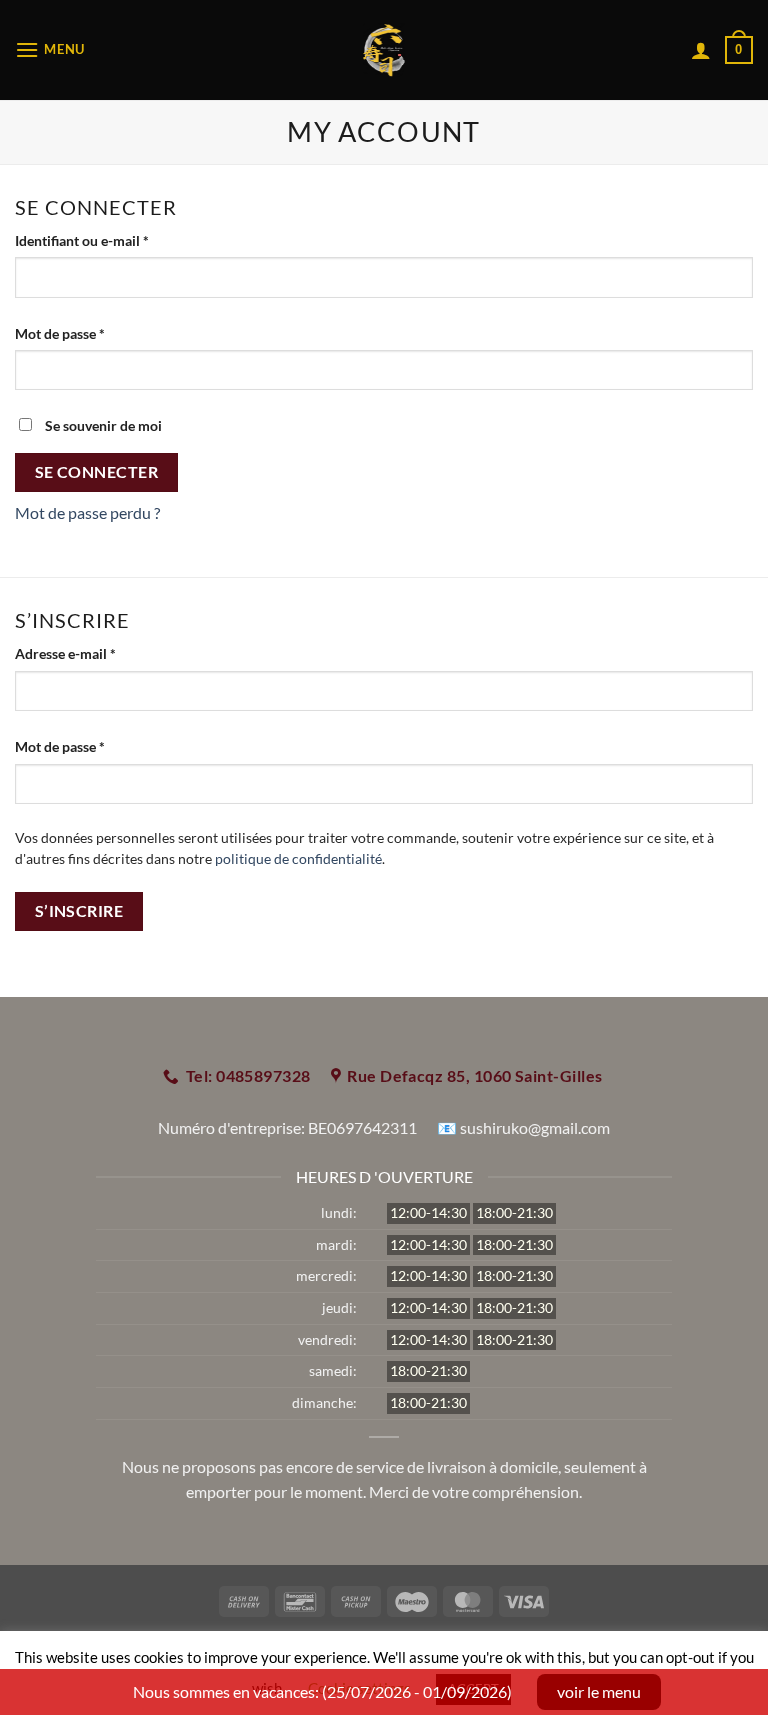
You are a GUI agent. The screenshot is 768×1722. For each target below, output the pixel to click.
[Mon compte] (701, 50)
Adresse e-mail (100, 653)
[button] (50, 49)
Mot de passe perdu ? (87, 512)
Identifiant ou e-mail (117, 240)
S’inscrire (79, 911)
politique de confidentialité (298, 859)
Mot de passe (95, 333)
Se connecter (97, 472)
